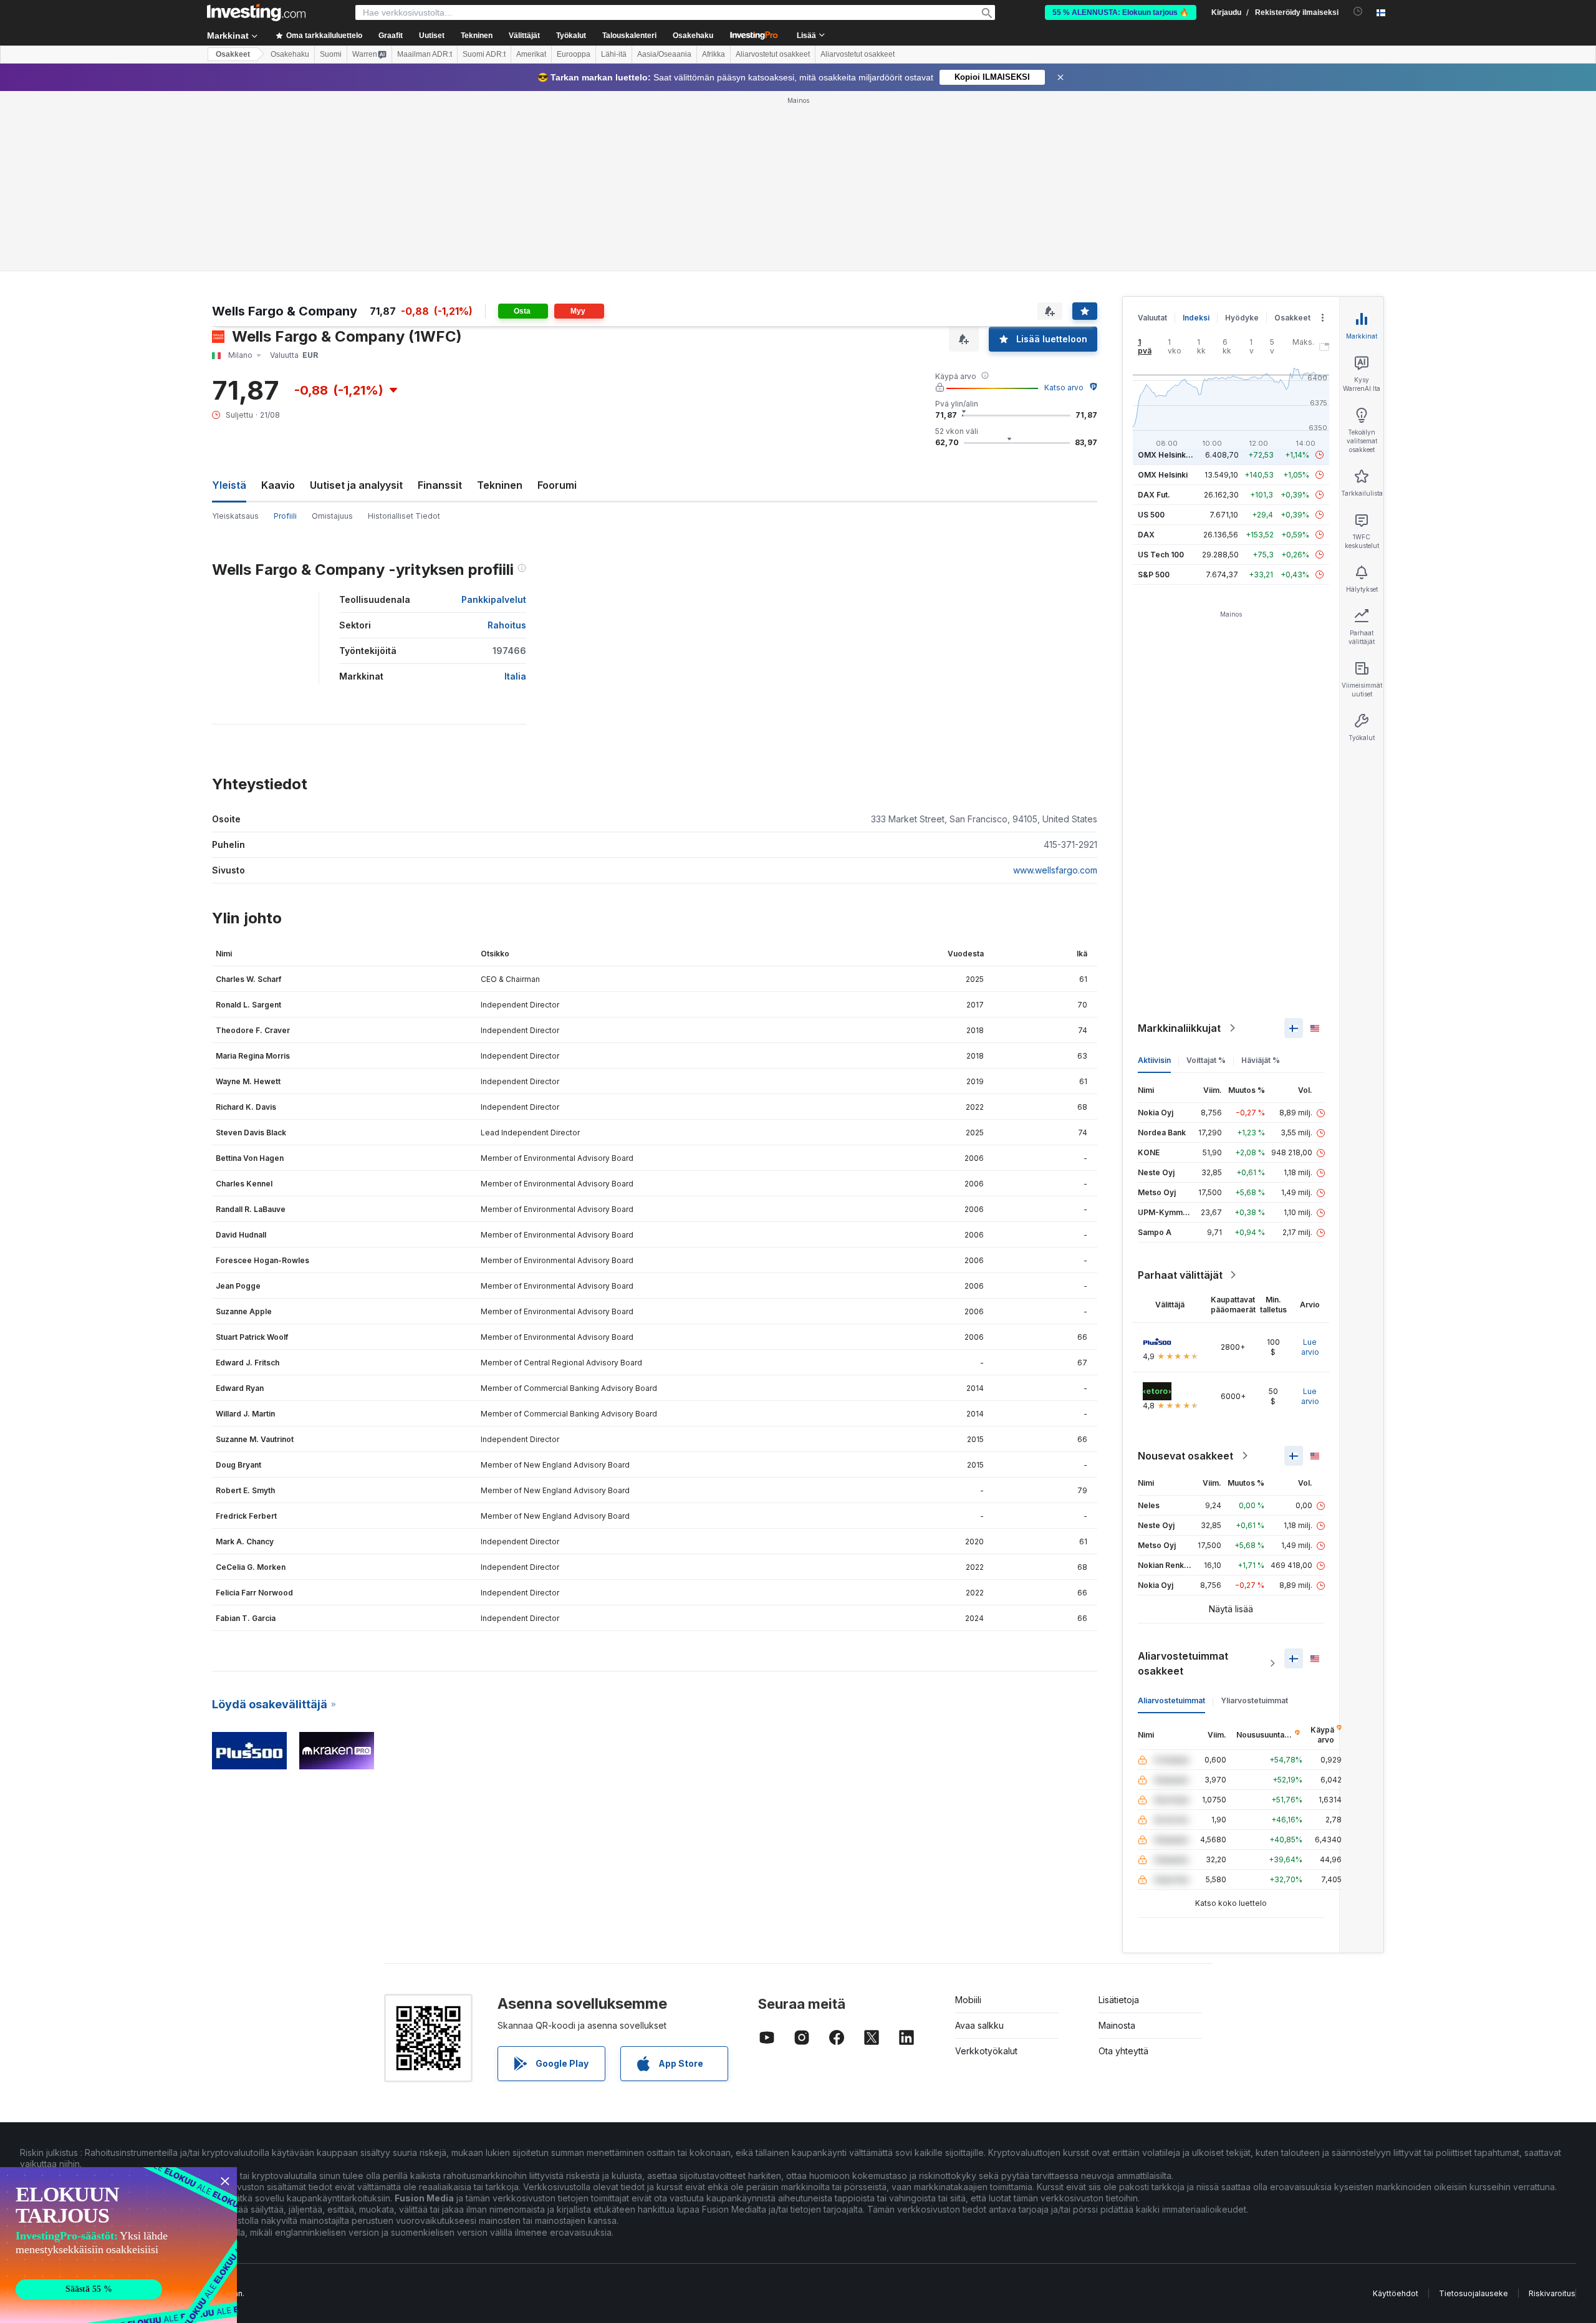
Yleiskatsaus (235, 516)
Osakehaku (693, 36)
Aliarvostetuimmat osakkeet (1183, 1663)
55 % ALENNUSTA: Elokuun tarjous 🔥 (1121, 12)
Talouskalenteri (629, 36)
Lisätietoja (1119, 2000)
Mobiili (968, 2000)
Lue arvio (1310, 1347)
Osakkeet (233, 54)
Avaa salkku (979, 2025)
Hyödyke (1242, 318)
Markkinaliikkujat (1179, 1028)
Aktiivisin (1154, 1060)
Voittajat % (1206, 1060)
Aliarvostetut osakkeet (773, 54)
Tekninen (500, 485)
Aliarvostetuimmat (1171, 1700)
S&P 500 (1154, 575)
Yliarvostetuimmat (1254, 1700)
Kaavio (278, 485)
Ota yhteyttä (1123, 2051)
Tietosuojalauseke (1473, 2293)
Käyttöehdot (1396, 2293)
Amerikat (531, 54)
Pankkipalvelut (494, 599)
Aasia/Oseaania (664, 54)
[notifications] (1358, 12)
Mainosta (1117, 2025)
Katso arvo (1064, 387)
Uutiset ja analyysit (356, 485)
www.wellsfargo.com (1055, 870)
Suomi (331, 54)
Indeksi (1196, 318)
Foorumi (557, 485)
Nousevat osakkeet (1185, 1456)
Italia (515, 676)
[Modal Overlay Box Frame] (118, 2245)
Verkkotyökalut (986, 2051)
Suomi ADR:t (484, 54)
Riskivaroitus (1552, 2293)
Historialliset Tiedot (404, 516)
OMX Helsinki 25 (1168, 455)
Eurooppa (574, 54)
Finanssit (440, 485)
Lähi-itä (614, 54)
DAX (1146, 535)
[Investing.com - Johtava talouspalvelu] (256, 12)
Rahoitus (507, 625)
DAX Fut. (1154, 495)
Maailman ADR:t (425, 54)
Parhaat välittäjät (1180, 1275)
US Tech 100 (1161, 555)
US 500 (1151, 515)
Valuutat (1152, 318)
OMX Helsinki (1163, 475)
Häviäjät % (1261, 1060)
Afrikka (714, 54)
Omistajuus (332, 516)
